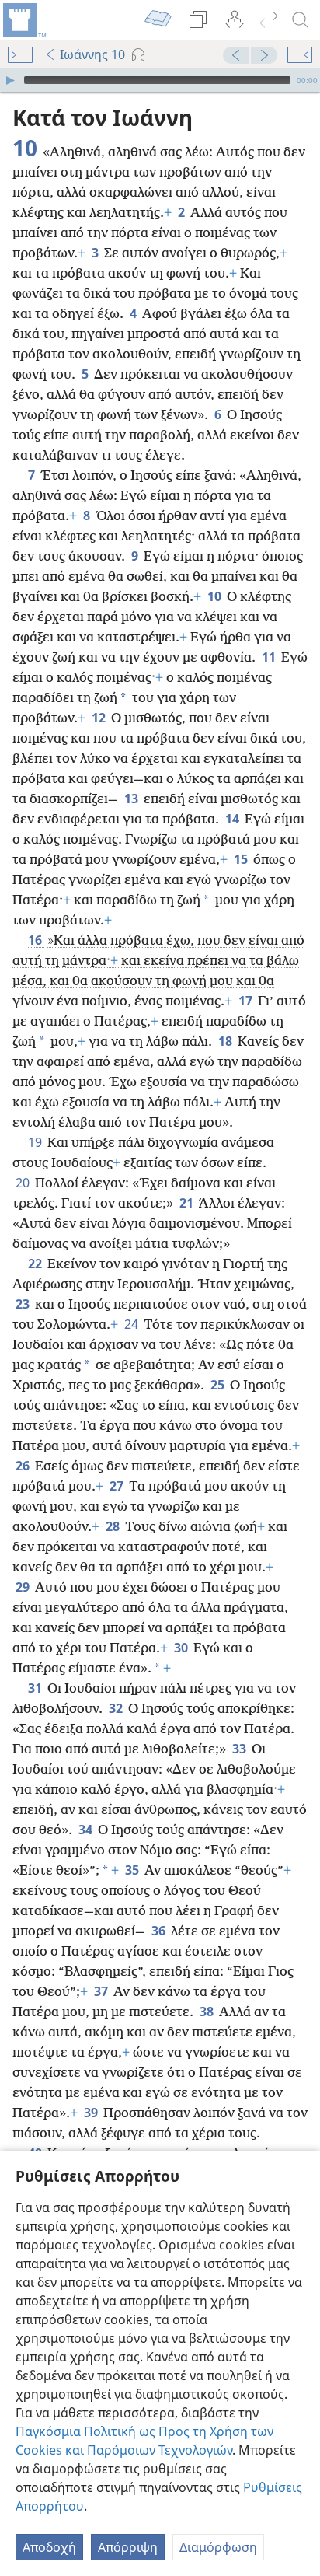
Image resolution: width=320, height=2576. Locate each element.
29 (24, 1587)
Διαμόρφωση (218, 2547)
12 (100, 718)
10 (216, 596)
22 (36, 1264)
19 (36, 1142)
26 (24, 1466)
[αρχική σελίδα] (23, 20)
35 (133, 1870)
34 (87, 1830)
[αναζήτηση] (301, 20)
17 (247, 1001)
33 (240, 1749)
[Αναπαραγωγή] (10, 80)
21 (188, 1203)
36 (160, 1931)
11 (270, 657)
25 (219, 1385)
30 (182, 1648)
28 (114, 1526)
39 (92, 2113)
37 (102, 1991)
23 (24, 1304)
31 (36, 1688)
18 (226, 1041)
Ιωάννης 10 (92, 54)
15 (242, 859)
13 (132, 799)
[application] (160, 80)
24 (132, 1324)
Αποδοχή (49, 2547)
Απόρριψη (128, 2547)
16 (36, 940)
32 (117, 1708)
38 (208, 2012)
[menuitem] (23, 20)
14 (233, 819)
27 (118, 1486)
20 (24, 1183)
